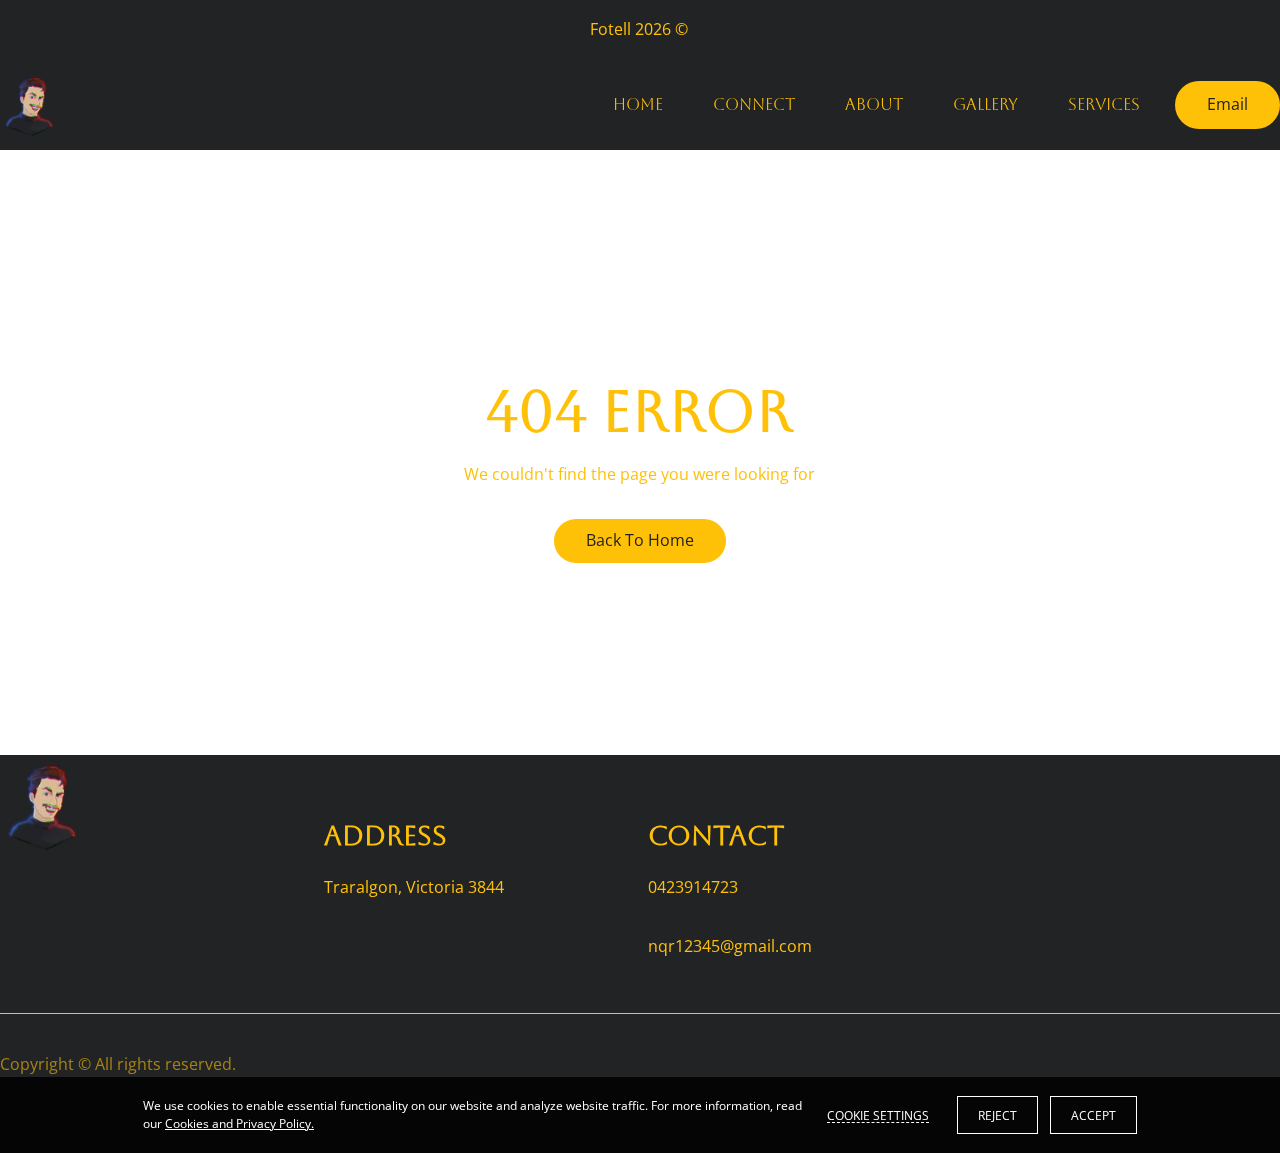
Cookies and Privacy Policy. (239, 1123)
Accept (1093, 1115)
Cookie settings (878, 1115)
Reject (997, 1115)
